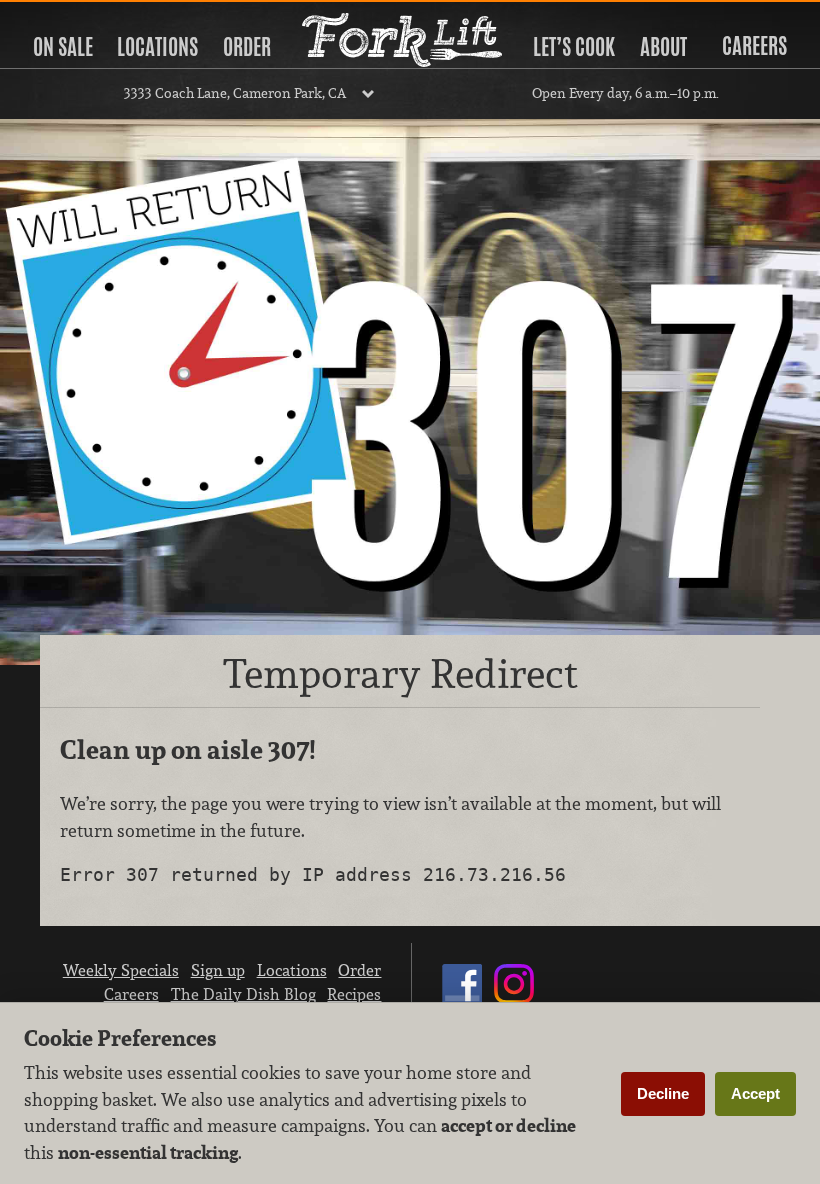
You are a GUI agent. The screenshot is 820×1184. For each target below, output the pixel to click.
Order (247, 47)
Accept (755, 1093)
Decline (663, 1093)
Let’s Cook (574, 47)
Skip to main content (94, 16)
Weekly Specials (121, 970)
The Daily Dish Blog (243, 994)
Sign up (218, 970)
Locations (157, 47)
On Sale (63, 47)
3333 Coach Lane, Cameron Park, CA (235, 93)
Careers (754, 46)
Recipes (354, 994)
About (663, 47)
